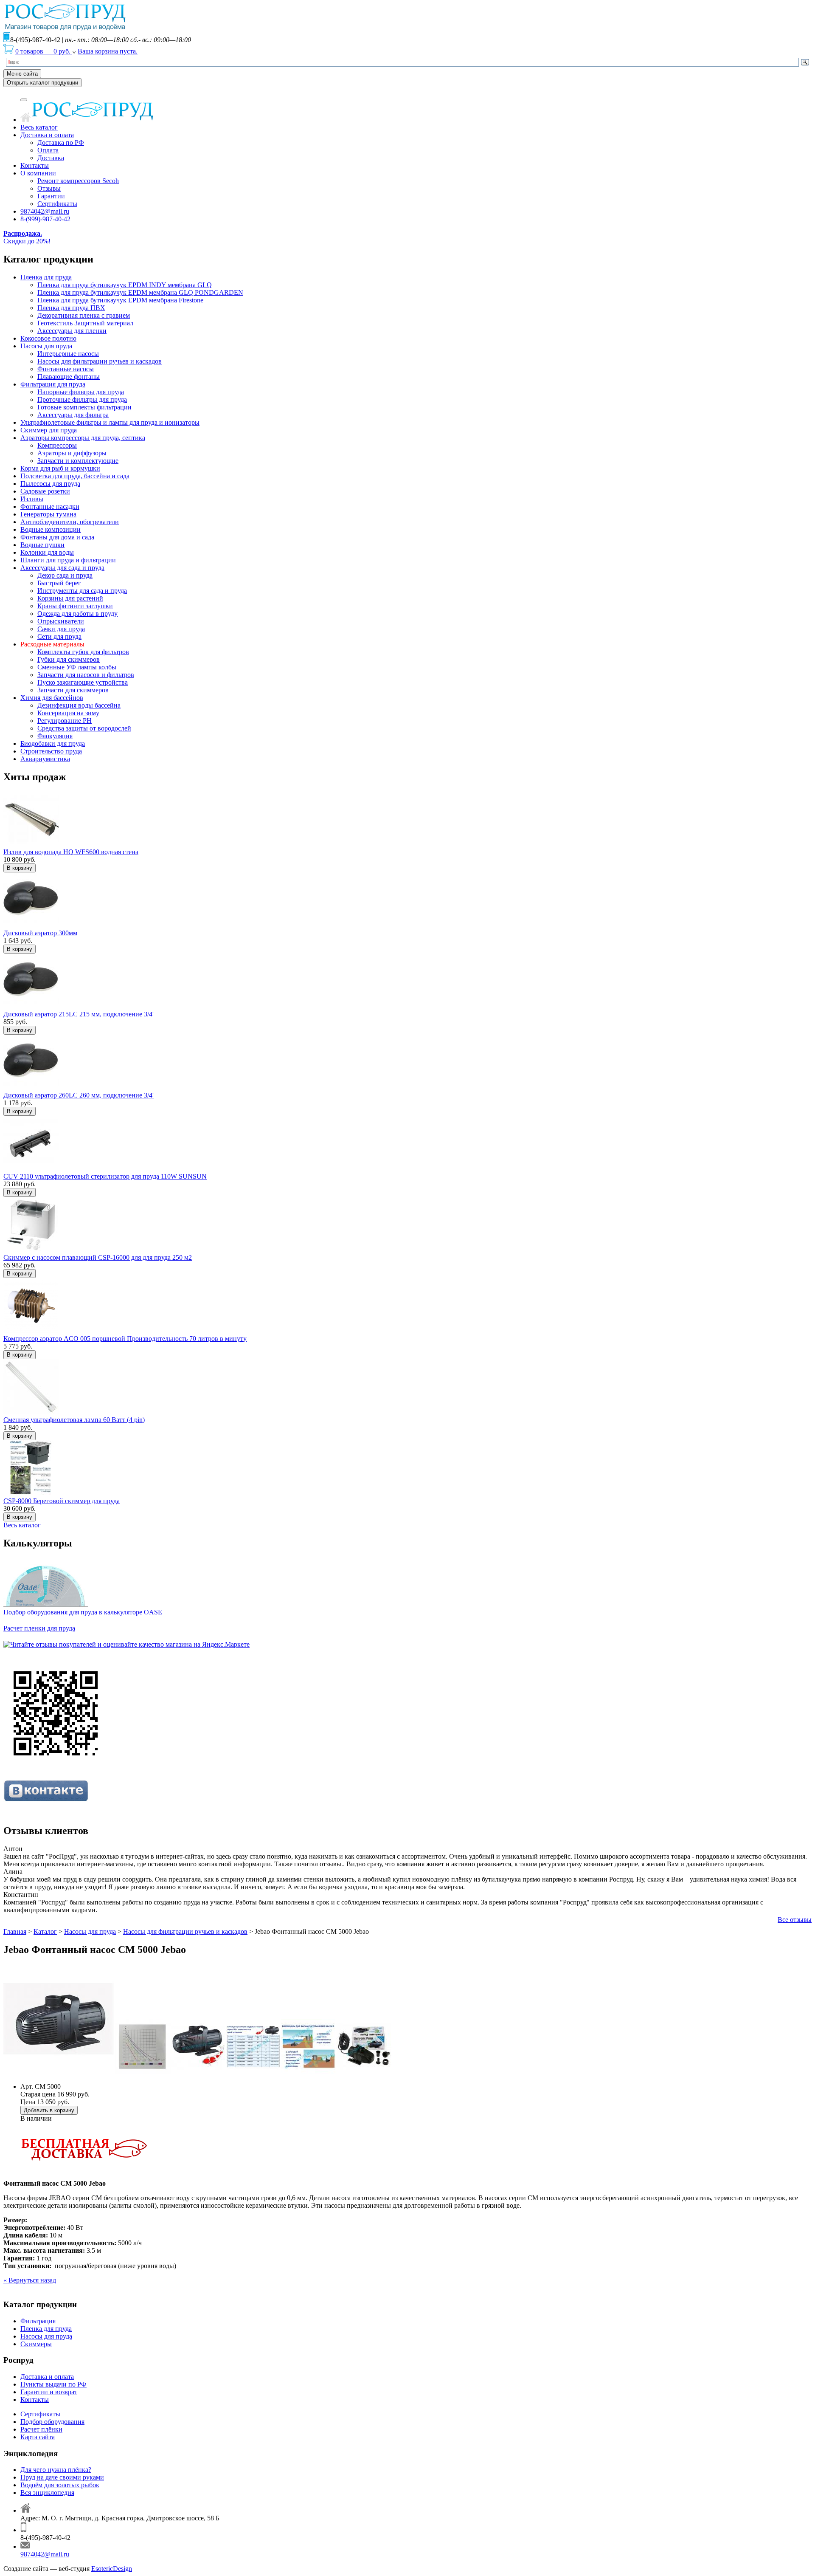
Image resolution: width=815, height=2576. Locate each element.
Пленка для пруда (46, 277)
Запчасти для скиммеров (73, 690)
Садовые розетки (45, 491)
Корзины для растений (70, 598)
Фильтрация (38, 2321)
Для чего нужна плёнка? (56, 2470)
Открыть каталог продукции (42, 83)
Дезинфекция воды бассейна (79, 705)
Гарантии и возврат (49, 2392)
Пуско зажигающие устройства (83, 682)
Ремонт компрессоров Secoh (78, 181)
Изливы (32, 499)
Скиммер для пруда (49, 430)
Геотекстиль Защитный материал (85, 323)
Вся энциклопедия (47, 2493)
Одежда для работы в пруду (77, 614)
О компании (38, 173)
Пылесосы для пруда (50, 484)
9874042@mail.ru (45, 211)
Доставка (51, 158)
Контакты (35, 165)
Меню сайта (22, 74)
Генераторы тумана (48, 514)
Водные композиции (51, 529)
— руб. (44, 51)
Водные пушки (42, 545)
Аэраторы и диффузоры (72, 453)
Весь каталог (39, 127)
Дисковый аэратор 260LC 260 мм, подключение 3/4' (79, 1095)
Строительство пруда (51, 751)
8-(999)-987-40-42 (45, 219)
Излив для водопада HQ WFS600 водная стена (71, 852)
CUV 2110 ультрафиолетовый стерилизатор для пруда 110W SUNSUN (105, 1176)
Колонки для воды (47, 552)
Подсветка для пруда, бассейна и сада (75, 476)
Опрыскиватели (61, 621)
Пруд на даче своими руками (62, 2477)
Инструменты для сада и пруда (82, 591)
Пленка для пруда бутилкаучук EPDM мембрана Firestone (120, 300)
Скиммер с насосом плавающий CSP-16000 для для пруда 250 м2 (98, 1257)
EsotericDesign (112, 2569)
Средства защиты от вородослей (84, 728)
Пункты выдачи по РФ (53, 2384)
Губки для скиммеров (69, 659)
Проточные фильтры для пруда (82, 399)
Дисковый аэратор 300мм (40, 933)
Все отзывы (795, 1920)
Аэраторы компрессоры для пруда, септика (83, 438)
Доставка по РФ (61, 142)
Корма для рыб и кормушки (60, 468)
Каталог (45, 1931)
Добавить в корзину (49, 2110)
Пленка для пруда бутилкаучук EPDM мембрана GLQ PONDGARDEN (140, 292)
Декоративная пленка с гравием (84, 315)
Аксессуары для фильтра (73, 415)
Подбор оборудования (52, 2422)
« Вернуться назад (30, 2280)
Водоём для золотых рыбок (60, 2485)
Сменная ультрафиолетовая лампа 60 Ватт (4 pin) (74, 1420)
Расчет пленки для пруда (39, 1628)
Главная (15, 1931)
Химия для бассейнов (52, 698)
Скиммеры (36, 2344)
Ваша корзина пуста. (108, 51)
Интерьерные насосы (68, 354)
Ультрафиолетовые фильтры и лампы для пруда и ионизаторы (110, 422)
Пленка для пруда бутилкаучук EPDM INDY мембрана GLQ (125, 285)
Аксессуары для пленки (72, 331)
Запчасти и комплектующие (78, 461)
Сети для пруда (59, 636)
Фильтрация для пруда (53, 384)
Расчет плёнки (41, 2429)
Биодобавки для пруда (53, 743)
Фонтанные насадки (50, 506)
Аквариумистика (45, 759)
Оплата (48, 150)
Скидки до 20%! (27, 237)
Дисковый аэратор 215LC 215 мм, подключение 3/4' (79, 1014)
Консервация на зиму (68, 713)
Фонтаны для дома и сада (57, 537)
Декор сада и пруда (65, 575)
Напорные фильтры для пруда (81, 392)
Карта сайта (38, 2437)
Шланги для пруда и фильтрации (68, 560)
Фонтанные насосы (66, 369)
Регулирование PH (65, 721)
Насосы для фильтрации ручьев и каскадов (100, 361)
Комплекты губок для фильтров (83, 652)
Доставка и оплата (47, 135)
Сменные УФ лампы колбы (77, 667)
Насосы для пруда (46, 346)
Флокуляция (55, 736)
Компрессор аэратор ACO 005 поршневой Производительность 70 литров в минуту (125, 1339)
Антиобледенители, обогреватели (70, 522)
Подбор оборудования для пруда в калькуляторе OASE (83, 1612)
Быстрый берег (59, 583)
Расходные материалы (52, 644)
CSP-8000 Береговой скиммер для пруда (62, 1501)
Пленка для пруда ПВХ (71, 308)
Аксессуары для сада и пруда (62, 568)
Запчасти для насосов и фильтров (86, 675)
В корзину (20, 868)
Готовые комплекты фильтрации (84, 407)
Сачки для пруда (61, 629)
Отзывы (49, 188)
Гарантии (51, 196)
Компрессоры (57, 445)
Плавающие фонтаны (69, 377)
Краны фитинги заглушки (75, 606)
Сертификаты (57, 204)
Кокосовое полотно (48, 338)
